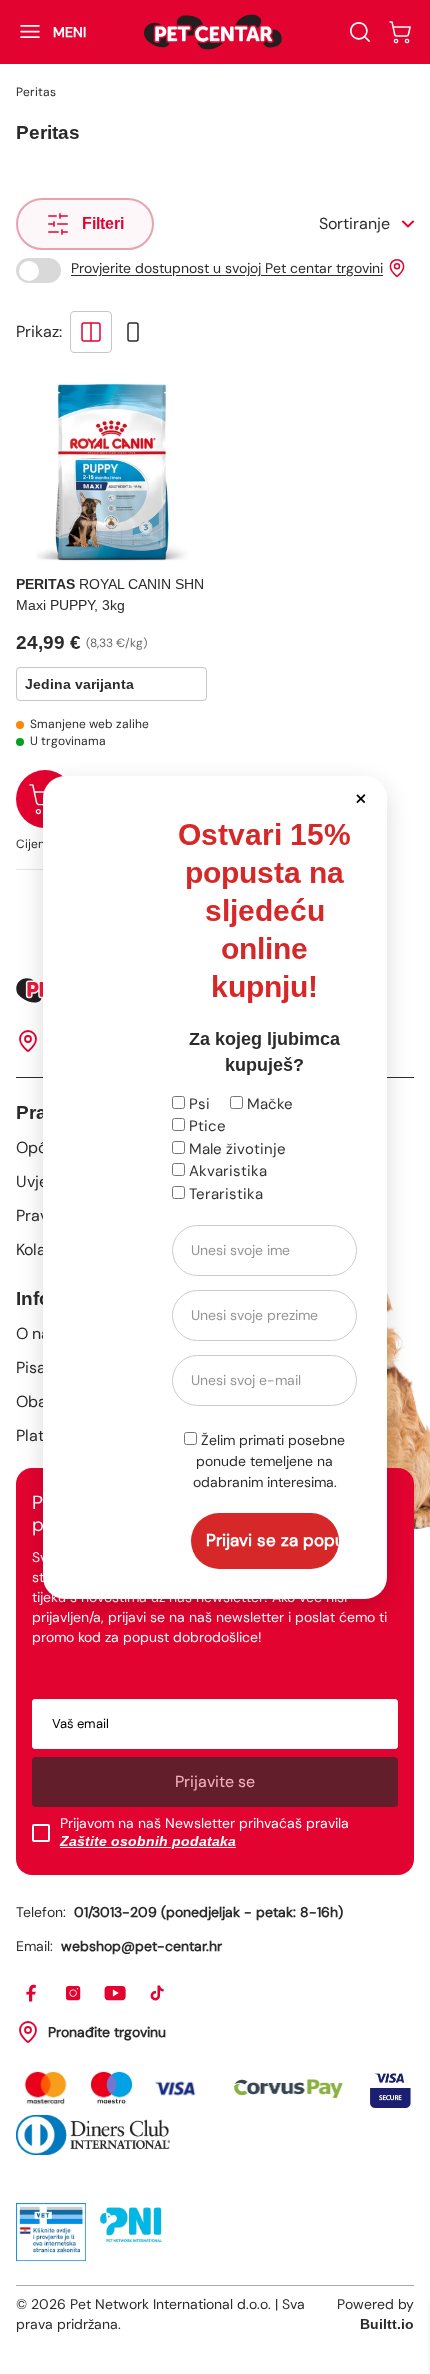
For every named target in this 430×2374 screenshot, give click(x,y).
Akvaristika (226, 1171)
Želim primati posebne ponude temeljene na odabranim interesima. (269, 1461)
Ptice (205, 1126)
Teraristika (224, 1194)
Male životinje (235, 1149)
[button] (360, 797)
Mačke (268, 1104)
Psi (197, 1104)
